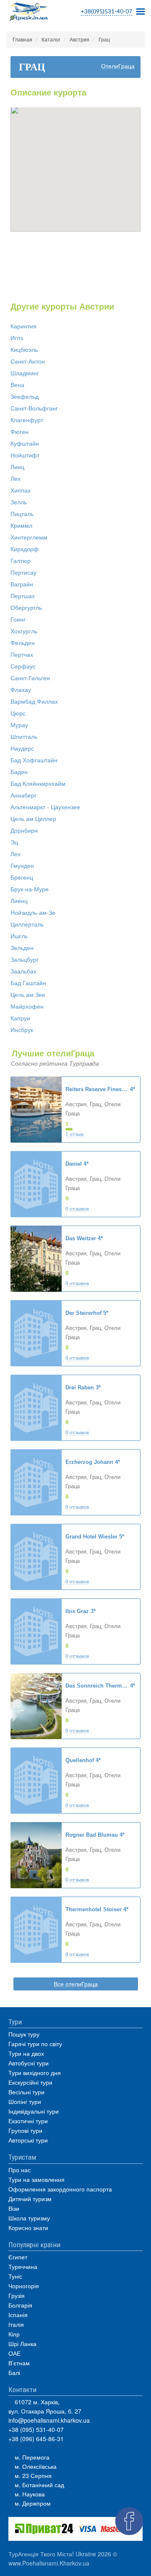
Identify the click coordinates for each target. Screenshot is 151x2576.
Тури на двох (26, 2053)
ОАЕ (14, 2353)
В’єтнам (19, 2363)
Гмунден (22, 866)
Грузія (17, 2295)
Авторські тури (28, 2140)
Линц (17, 467)
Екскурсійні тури (30, 2082)
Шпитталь (24, 737)
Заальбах (23, 971)
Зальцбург (25, 960)
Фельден (23, 643)
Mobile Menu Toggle (141, 9)
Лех (16, 479)
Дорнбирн (24, 831)
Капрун (20, 1018)
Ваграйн (22, 584)
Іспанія (18, 2315)
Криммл (21, 526)
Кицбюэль (24, 350)
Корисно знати (28, 2228)
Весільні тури (26, 2092)
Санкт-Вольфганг (34, 408)
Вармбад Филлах (34, 702)
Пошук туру (24, 2034)
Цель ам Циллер (33, 819)
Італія (16, 2324)
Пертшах (23, 596)
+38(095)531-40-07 (106, 11)
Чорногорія (24, 2286)
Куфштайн (25, 444)
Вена (17, 385)
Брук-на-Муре (30, 889)
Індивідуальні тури (34, 2111)
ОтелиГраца (118, 66)
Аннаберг (23, 795)
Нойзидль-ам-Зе (33, 913)
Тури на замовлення (36, 2179)
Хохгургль (24, 631)
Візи (14, 2208)
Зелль (19, 502)
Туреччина (23, 2266)
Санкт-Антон (28, 361)
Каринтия (23, 326)
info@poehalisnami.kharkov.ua (49, 2420)
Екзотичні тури (28, 2121)
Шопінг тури (25, 2101)
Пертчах (22, 655)
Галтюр (21, 561)
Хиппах (21, 490)
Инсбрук (22, 1030)
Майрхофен (27, 1007)
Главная (22, 40)
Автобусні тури (29, 2063)
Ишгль (19, 936)
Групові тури (25, 2130)
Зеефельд (25, 397)
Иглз (17, 338)
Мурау (19, 725)
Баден (19, 772)
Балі (14, 2372)
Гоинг (18, 619)
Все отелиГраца (76, 1984)
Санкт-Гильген (30, 678)
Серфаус (23, 666)
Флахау (21, 690)
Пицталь (22, 514)
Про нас (20, 2170)
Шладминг (25, 373)
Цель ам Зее (28, 995)
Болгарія (20, 2305)
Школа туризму (29, 2218)
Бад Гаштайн (28, 983)
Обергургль (26, 608)
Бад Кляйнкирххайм (38, 784)
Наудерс (22, 749)
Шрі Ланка (22, 2344)
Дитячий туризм (30, 2199)
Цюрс (18, 713)
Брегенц (22, 878)
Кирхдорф (25, 549)
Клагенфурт (27, 420)
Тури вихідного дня (35, 2073)
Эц (14, 842)
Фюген (20, 432)
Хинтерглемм (29, 537)
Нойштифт (25, 455)
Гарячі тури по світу (35, 2044)
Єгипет (18, 2257)
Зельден (22, 948)
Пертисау (23, 573)
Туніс (15, 2276)
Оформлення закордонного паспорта (60, 2189)
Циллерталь (27, 924)
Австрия (79, 40)
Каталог (51, 40)
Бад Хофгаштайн (34, 760)
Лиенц (19, 901)
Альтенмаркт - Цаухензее (45, 807)
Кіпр (14, 2334)
